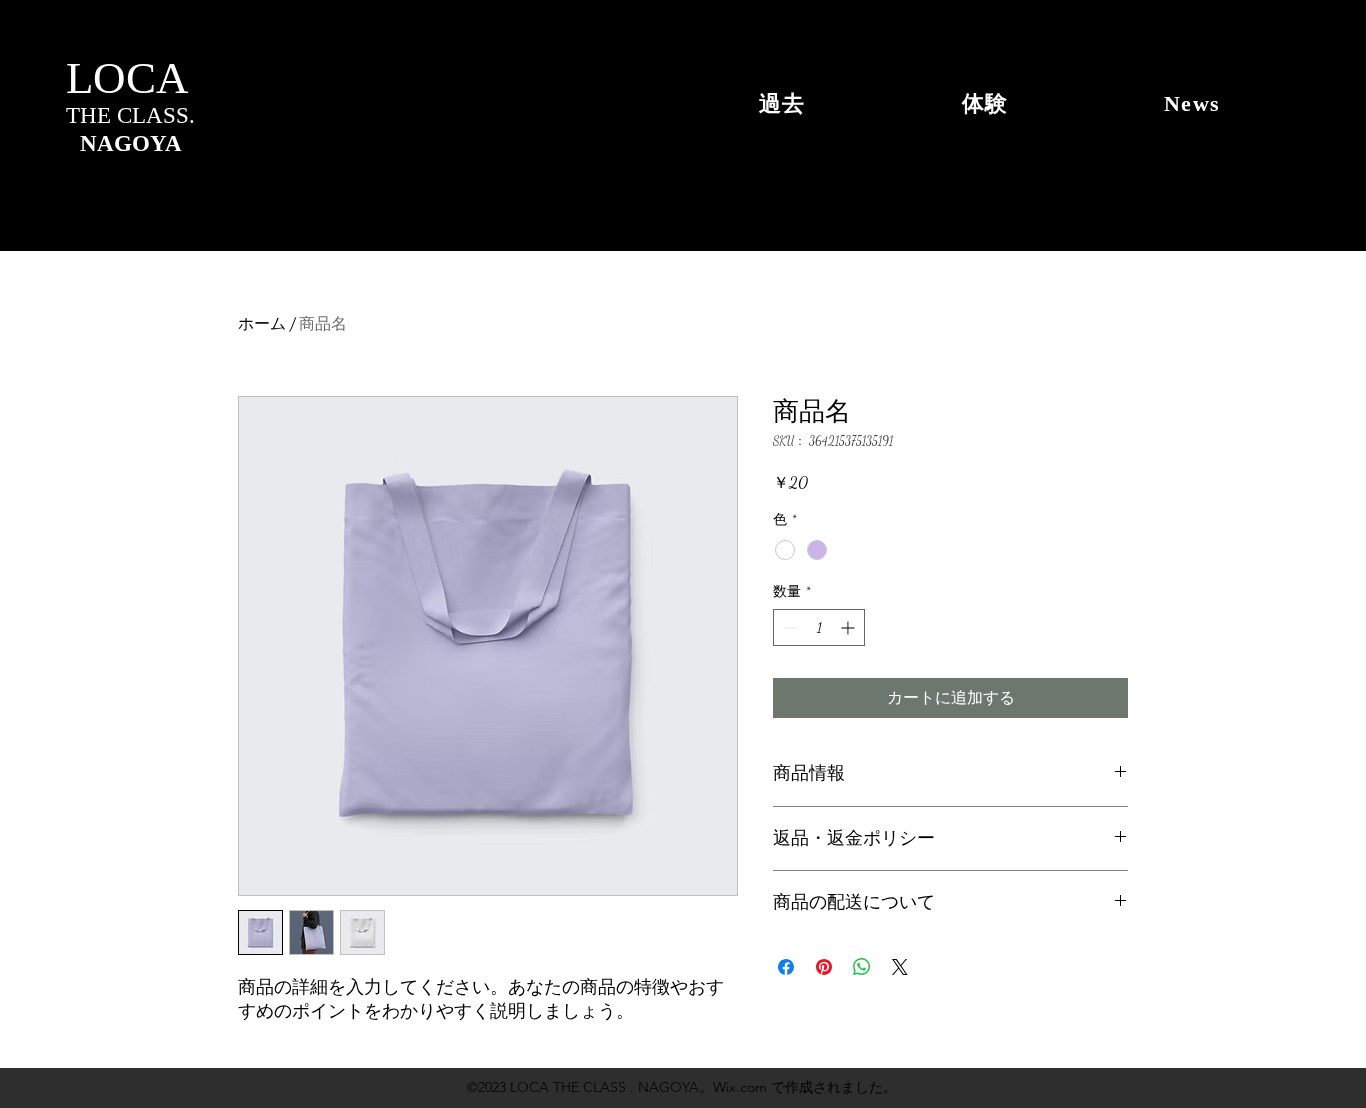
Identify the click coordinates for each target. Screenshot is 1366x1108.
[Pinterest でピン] (824, 967)
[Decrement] (788, 627)
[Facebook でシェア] (786, 967)
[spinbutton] (819, 627)
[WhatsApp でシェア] (862, 967)
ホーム (262, 323)
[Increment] (849, 627)
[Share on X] (900, 967)
